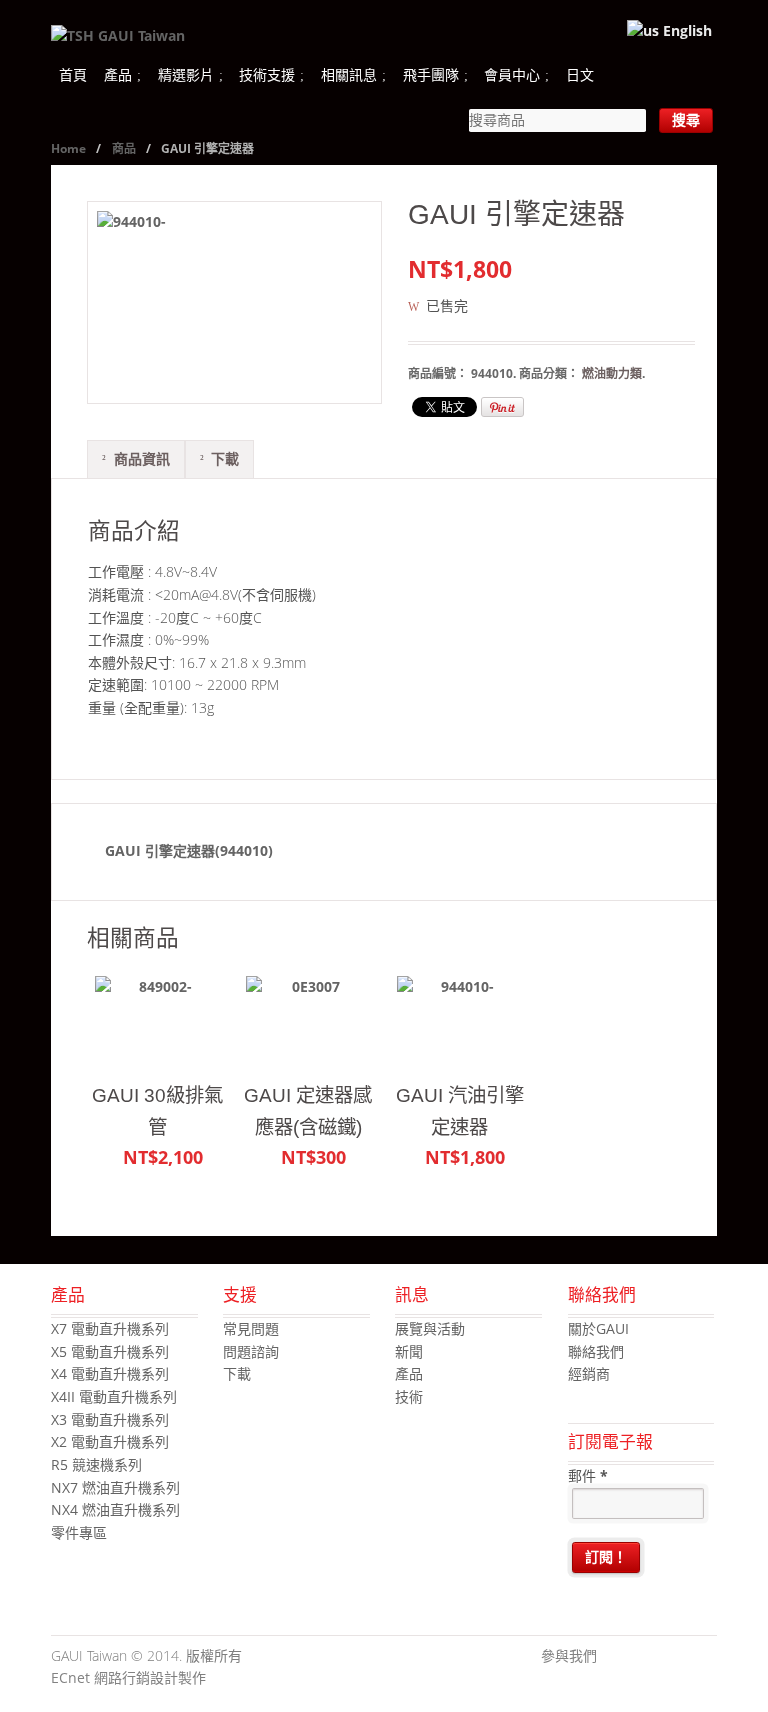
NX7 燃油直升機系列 (115, 1487)
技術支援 (267, 74)
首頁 (73, 74)
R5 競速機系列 (96, 1464)
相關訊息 (349, 74)
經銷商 (589, 1373)
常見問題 (251, 1328)
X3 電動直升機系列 (110, 1419)
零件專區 (79, 1532)
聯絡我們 (596, 1351)
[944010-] (234, 302)
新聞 (409, 1351)
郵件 (588, 1475)
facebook (612, 1657)
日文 (580, 74)
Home (68, 148)
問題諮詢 (251, 1351)
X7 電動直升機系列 (110, 1328)
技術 (409, 1396)
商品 (124, 148)
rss (702, 1657)
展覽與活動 (430, 1328)
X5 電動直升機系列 (110, 1351)
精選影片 (186, 74)
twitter (642, 1657)
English (685, 30)
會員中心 (512, 74)
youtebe (672, 1657)
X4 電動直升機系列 (110, 1373)
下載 (225, 458)
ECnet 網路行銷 (100, 1677)
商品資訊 (142, 458)
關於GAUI (598, 1328)
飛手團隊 (431, 74)
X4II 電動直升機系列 (114, 1396)
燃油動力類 (612, 373)
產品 (118, 74)
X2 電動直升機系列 (110, 1441)
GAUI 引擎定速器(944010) (189, 850)
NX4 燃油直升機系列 (115, 1509)
